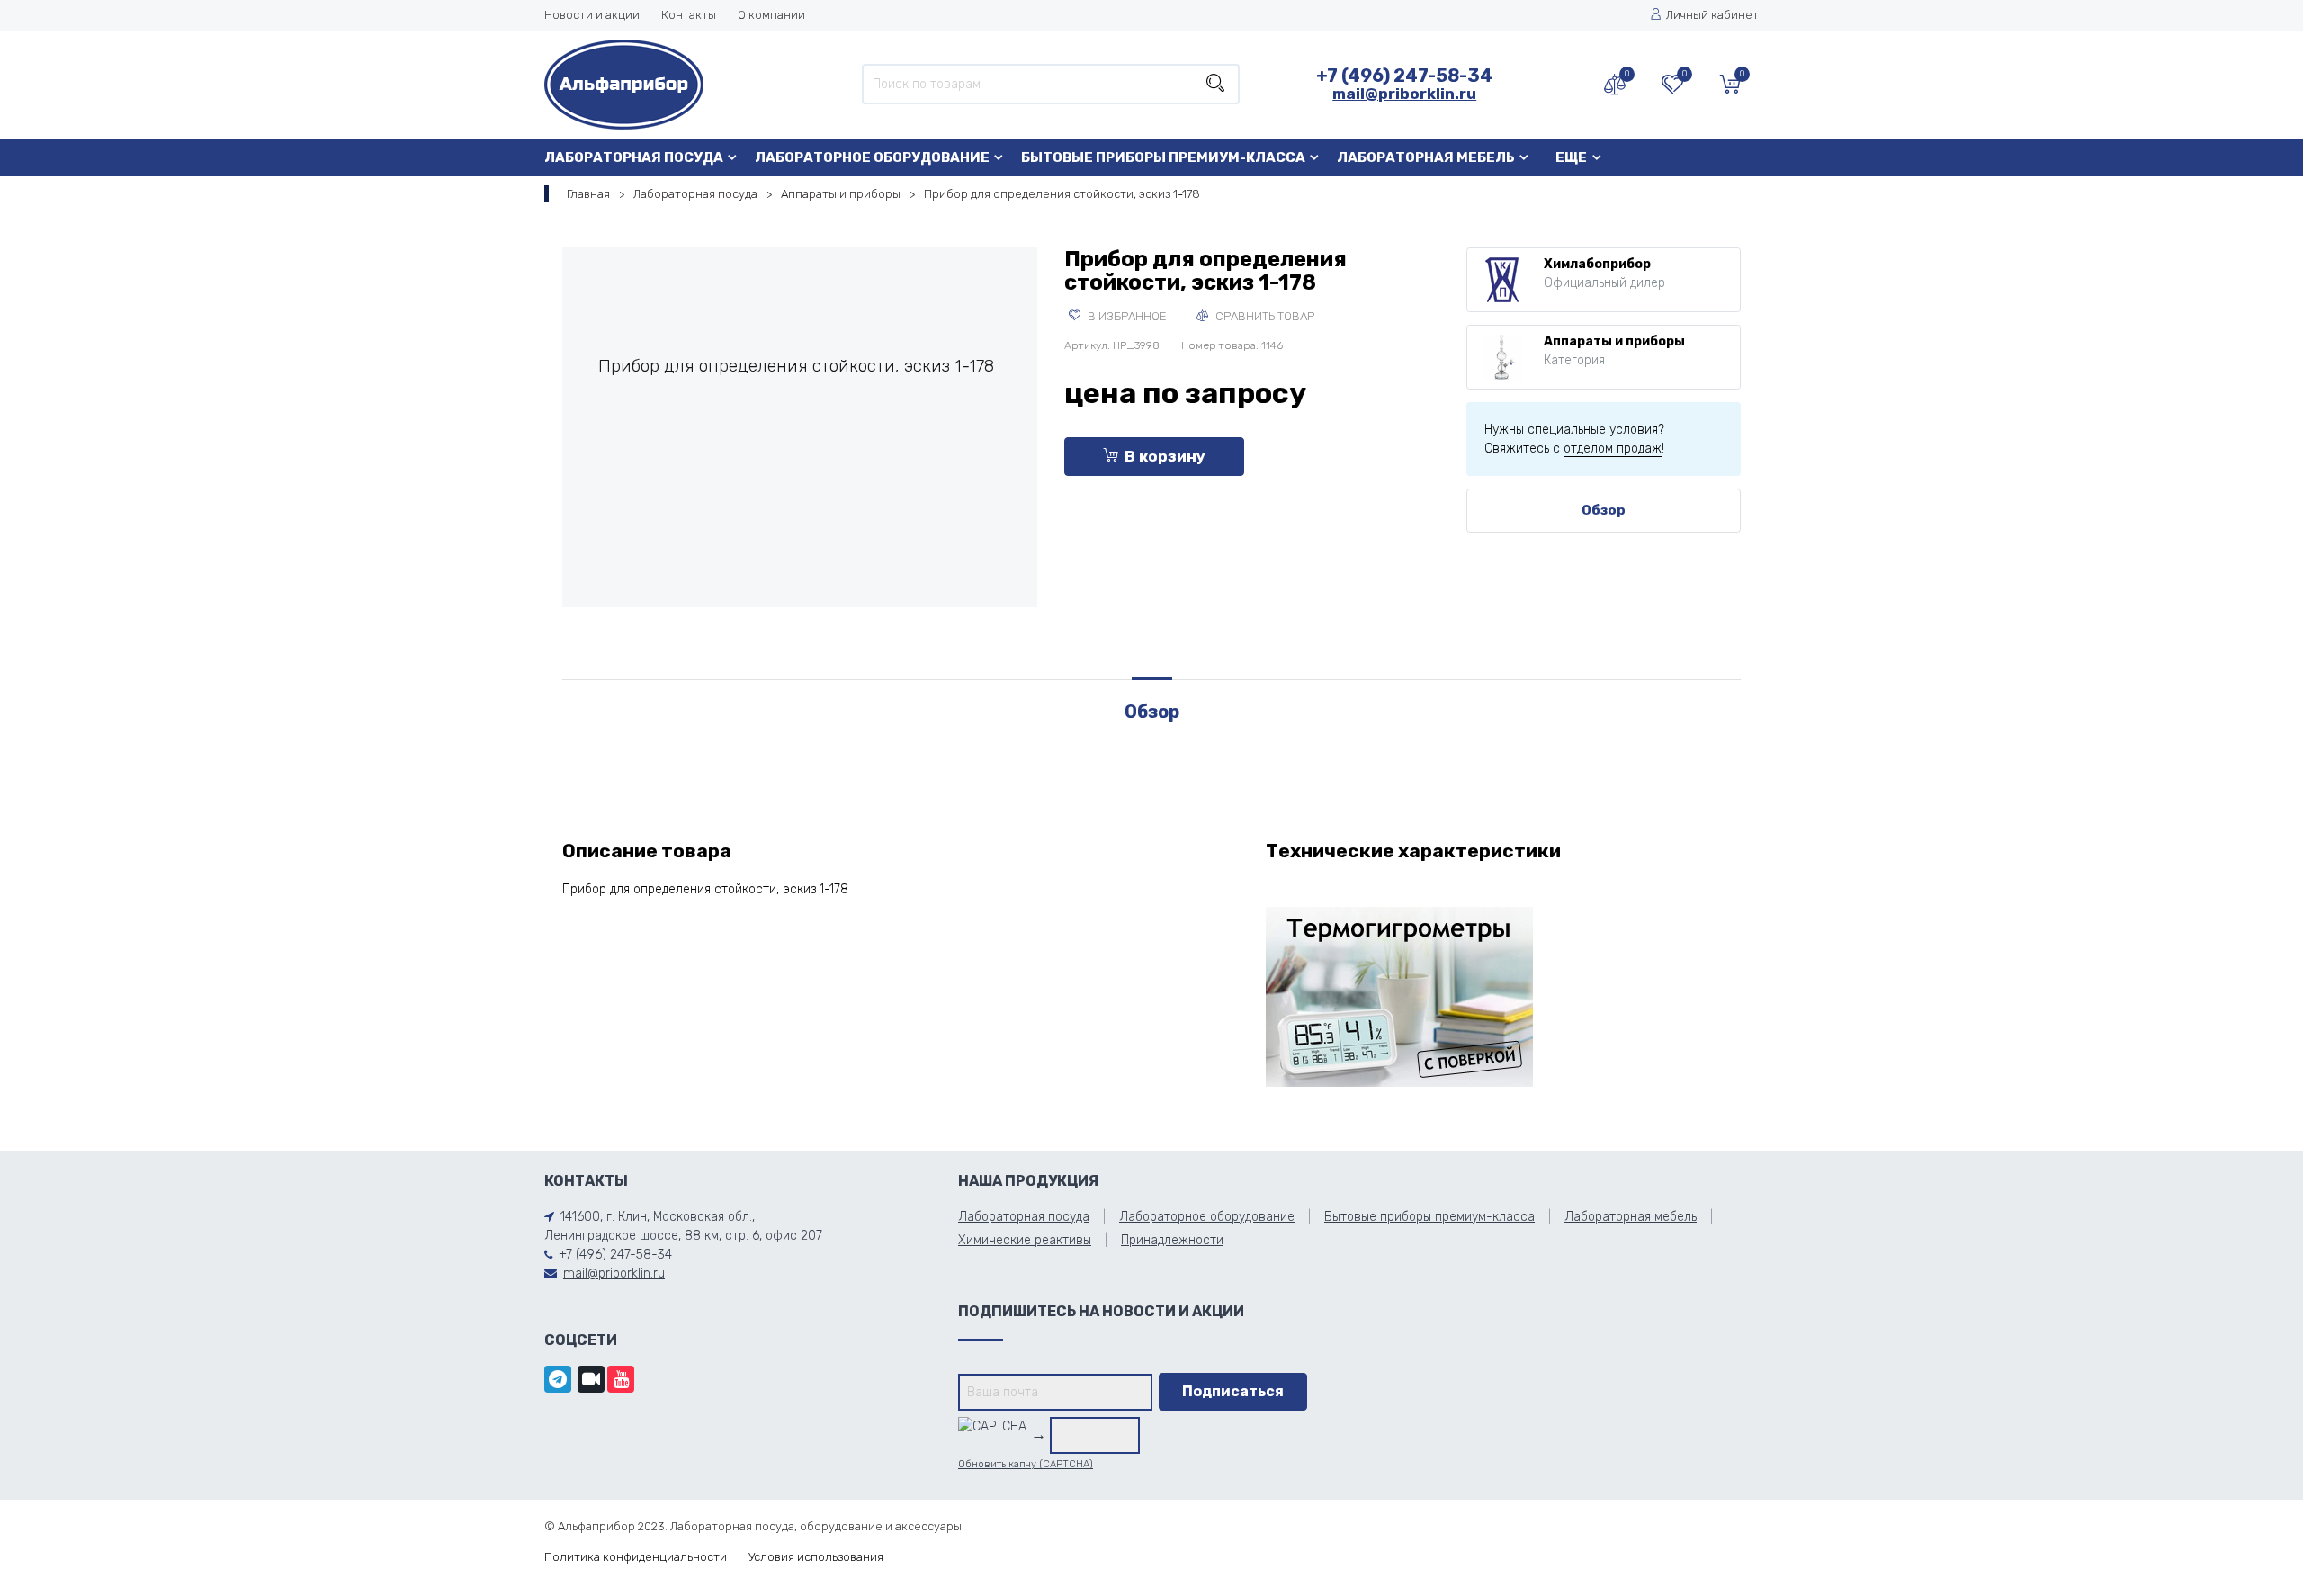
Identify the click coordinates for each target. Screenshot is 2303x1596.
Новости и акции (592, 15)
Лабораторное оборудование (872, 157)
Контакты (689, 15)
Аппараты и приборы (841, 194)
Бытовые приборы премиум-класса (1163, 157)
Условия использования (816, 1557)
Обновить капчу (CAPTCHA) (1026, 1464)
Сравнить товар (1264, 316)
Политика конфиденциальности (636, 1557)
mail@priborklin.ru (1404, 94)
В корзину (1165, 456)
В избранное (1126, 316)
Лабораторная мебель (1426, 157)
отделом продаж (1613, 448)
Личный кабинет (1712, 15)
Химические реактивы (1025, 1240)
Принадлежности (1172, 1240)
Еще (1571, 157)
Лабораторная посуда (634, 157)
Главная (588, 194)
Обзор (1604, 510)
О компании (771, 15)
